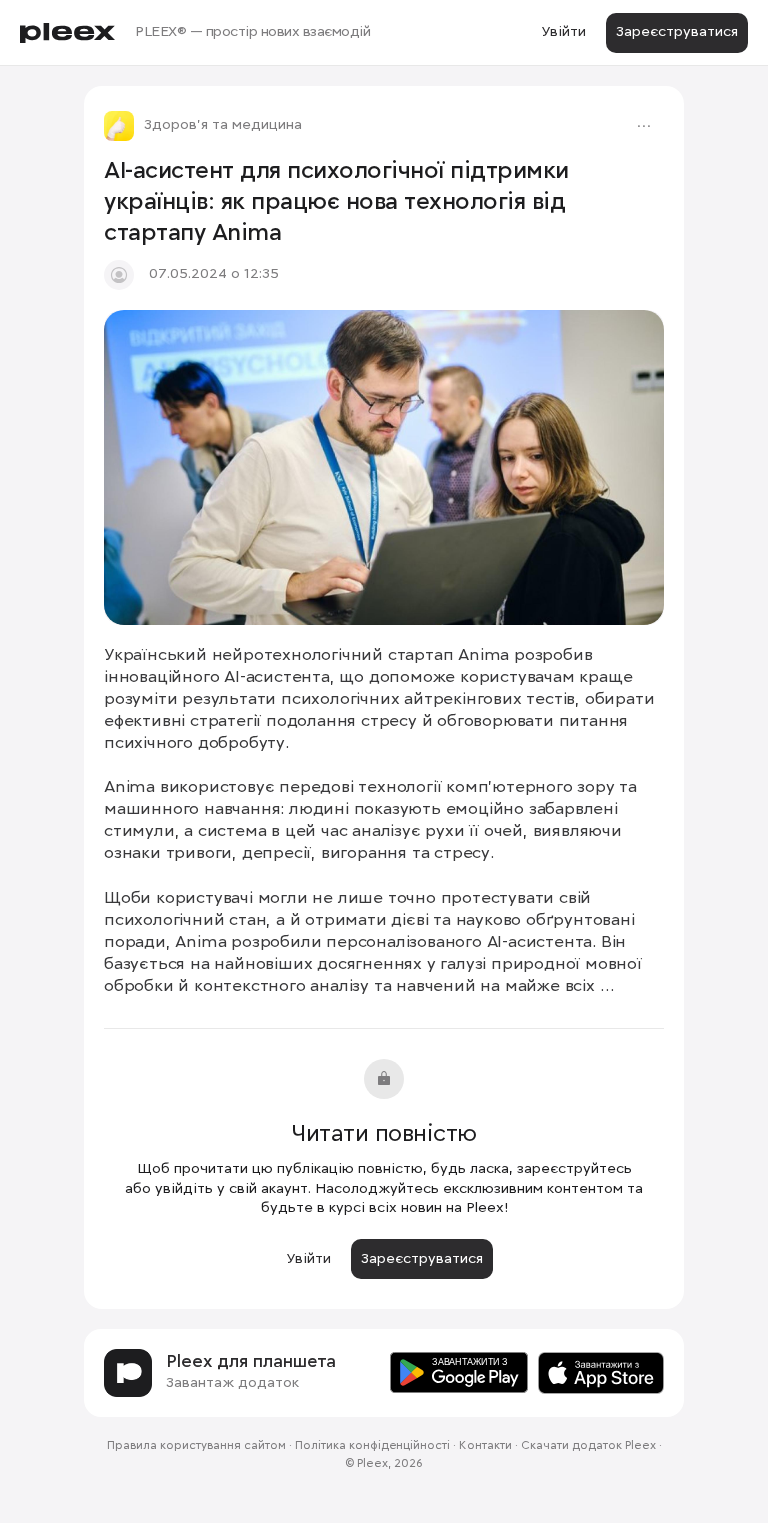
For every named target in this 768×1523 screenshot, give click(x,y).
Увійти (563, 32)
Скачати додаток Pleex (588, 1446)
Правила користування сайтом (196, 1446)
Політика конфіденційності (372, 1446)
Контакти (485, 1446)
